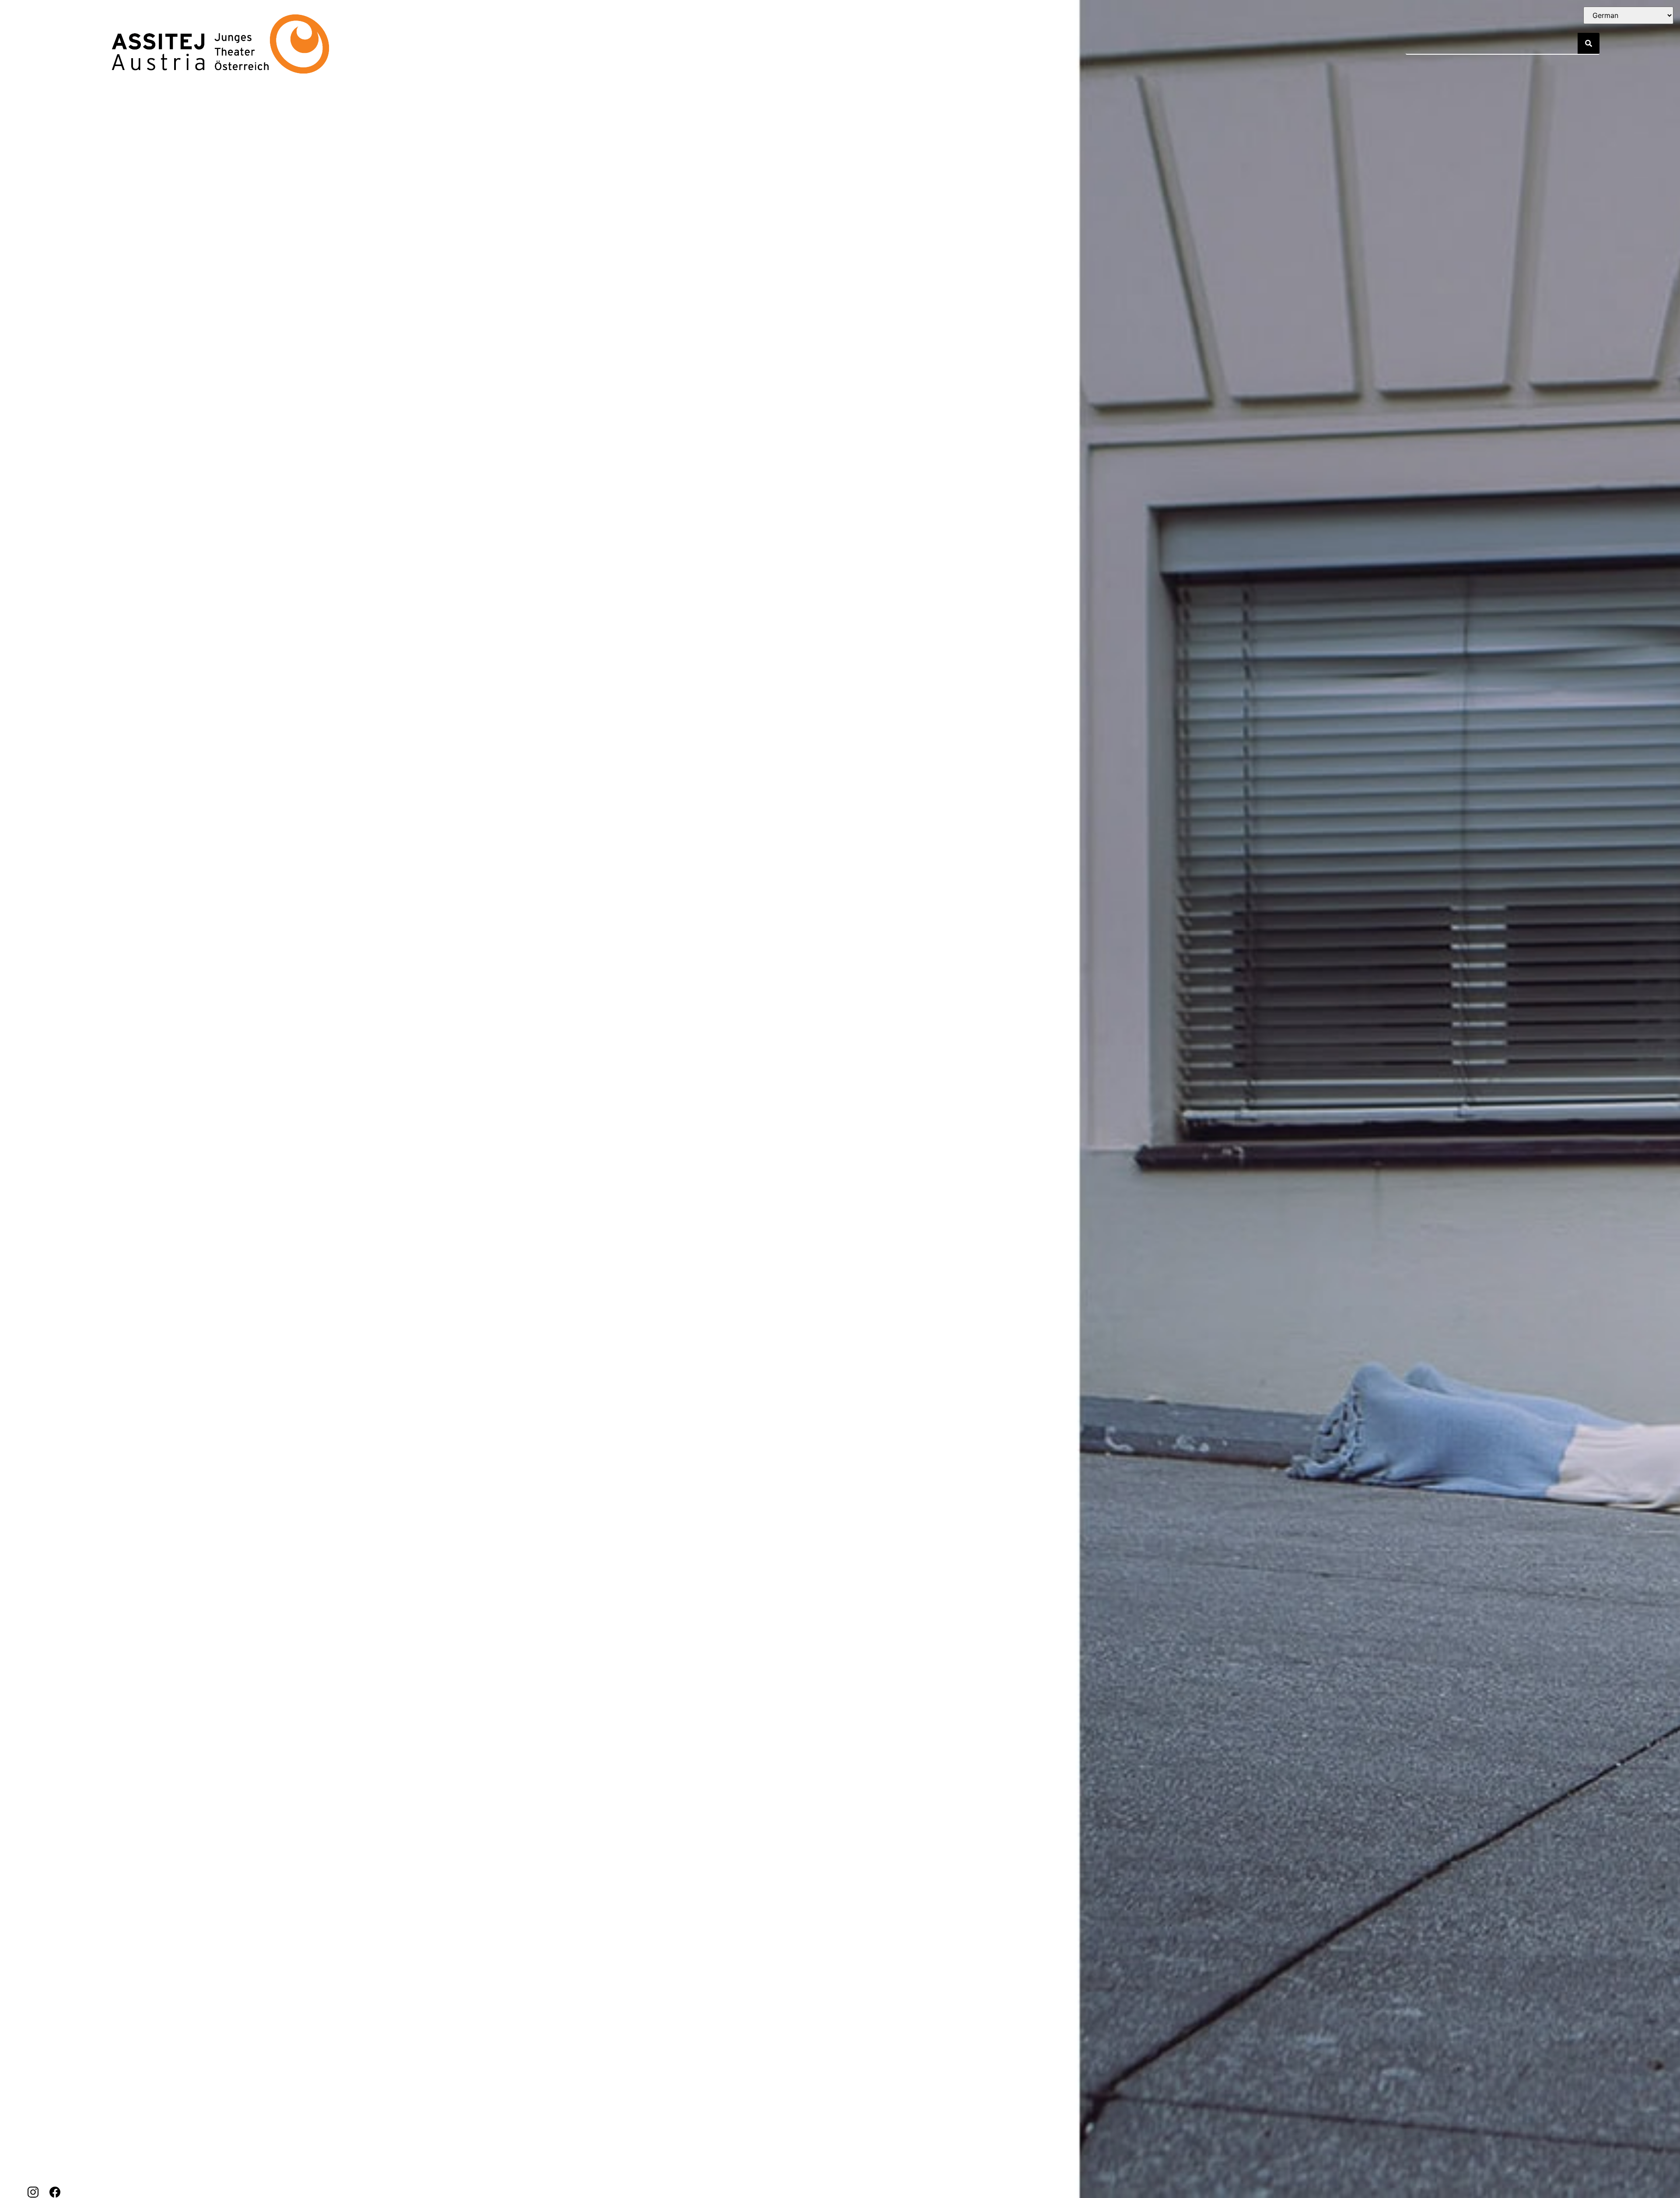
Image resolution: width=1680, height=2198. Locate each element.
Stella (635, 44)
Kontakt (586, 44)
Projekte (469, 44)
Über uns (524, 44)
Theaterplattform (705, 44)
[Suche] (1589, 43)
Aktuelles (410, 44)
